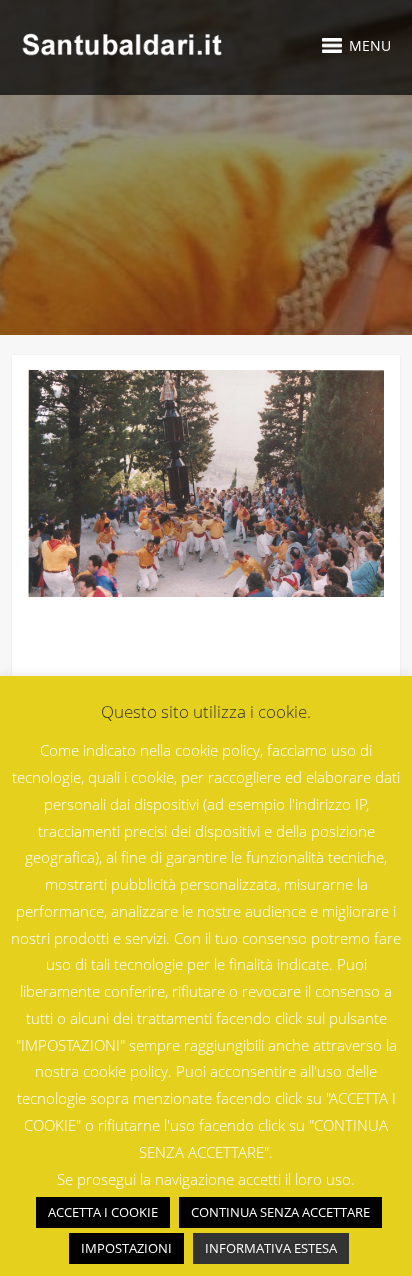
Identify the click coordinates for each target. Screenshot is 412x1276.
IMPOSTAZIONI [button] (126, 1248)
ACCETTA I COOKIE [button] (103, 1212)
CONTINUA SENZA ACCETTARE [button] (280, 1212)
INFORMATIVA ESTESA (271, 1248)
